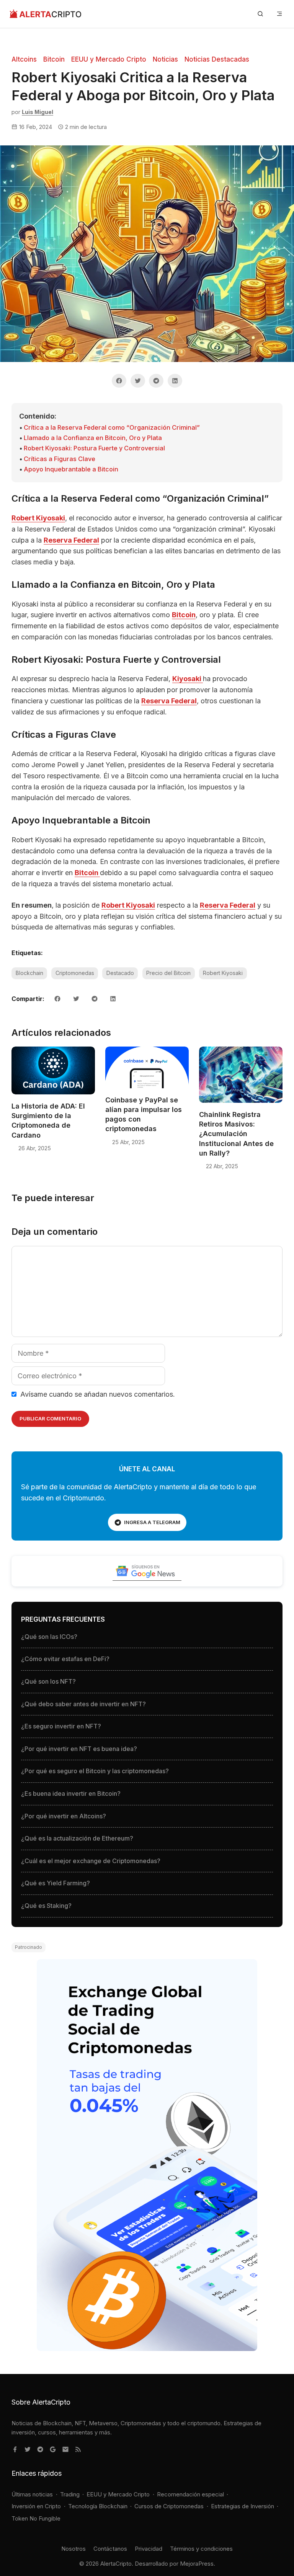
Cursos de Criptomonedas (169, 2506)
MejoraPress (197, 2564)
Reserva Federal (71, 540)
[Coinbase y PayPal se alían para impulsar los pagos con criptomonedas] (147, 1088)
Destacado (120, 973)
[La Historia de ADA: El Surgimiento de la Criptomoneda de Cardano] (53, 1094)
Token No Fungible (36, 2518)
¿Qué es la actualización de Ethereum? (77, 1838)
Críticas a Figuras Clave (60, 459)
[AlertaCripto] (45, 14)
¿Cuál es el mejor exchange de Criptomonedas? (91, 1861)
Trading (70, 2494)
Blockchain (29, 973)
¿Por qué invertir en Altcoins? (64, 1816)
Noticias (165, 59)
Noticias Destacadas (217, 59)
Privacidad (149, 2549)
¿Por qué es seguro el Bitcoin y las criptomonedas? (95, 1771)
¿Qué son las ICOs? (49, 1637)
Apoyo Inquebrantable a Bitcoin (71, 469)
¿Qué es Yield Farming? (56, 1883)
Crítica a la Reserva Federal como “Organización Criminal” (112, 427)
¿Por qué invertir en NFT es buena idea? (79, 1749)
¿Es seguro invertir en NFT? (61, 1726)
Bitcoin (54, 59)
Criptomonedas (75, 973)
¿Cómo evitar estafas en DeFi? (65, 1659)
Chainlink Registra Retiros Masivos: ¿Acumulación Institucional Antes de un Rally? (236, 1134)
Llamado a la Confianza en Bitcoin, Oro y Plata (93, 438)
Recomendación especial (190, 2494)
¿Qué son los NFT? (48, 1681)
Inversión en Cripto (36, 2506)
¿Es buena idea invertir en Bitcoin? (71, 1793)
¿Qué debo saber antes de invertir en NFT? (83, 1704)
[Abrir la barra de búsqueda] (260, 14)
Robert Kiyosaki (38, 518)
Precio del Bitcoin (168, 973)
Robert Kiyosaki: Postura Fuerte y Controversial (94, 448)
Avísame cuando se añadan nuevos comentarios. (97, 1394)
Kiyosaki (188, 679)
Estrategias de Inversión (243, 2506)
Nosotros (73, 2549)
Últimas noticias (32, 2494)
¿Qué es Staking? (46, 1906)
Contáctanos (110, 2549)
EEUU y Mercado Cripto (109, 59)
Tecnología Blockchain (98, 2506)
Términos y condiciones (201, 2549)
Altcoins (24, 59)
